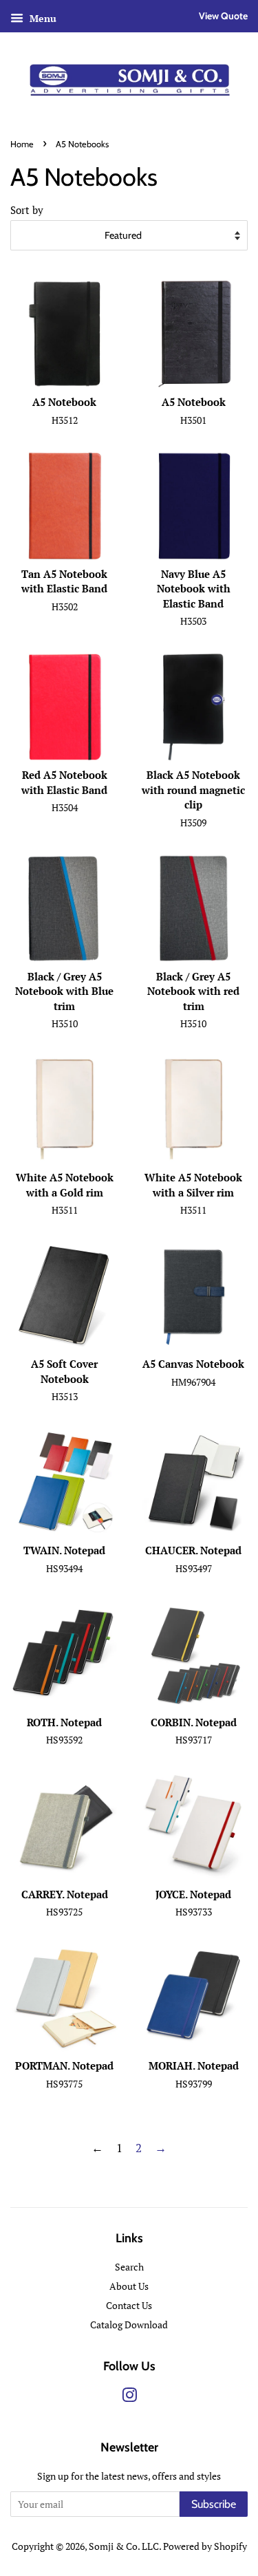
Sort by (27, 210)
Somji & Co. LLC (124, 2546)
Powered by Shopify (205, 2546)
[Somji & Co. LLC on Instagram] (129, 2397)
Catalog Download (129, 2325)
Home (22, 144)
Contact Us (129, 2305)
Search (129, 2267)
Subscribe (214, 2504)
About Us (129, 2286)
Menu (42, 18)
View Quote (223, 16)
